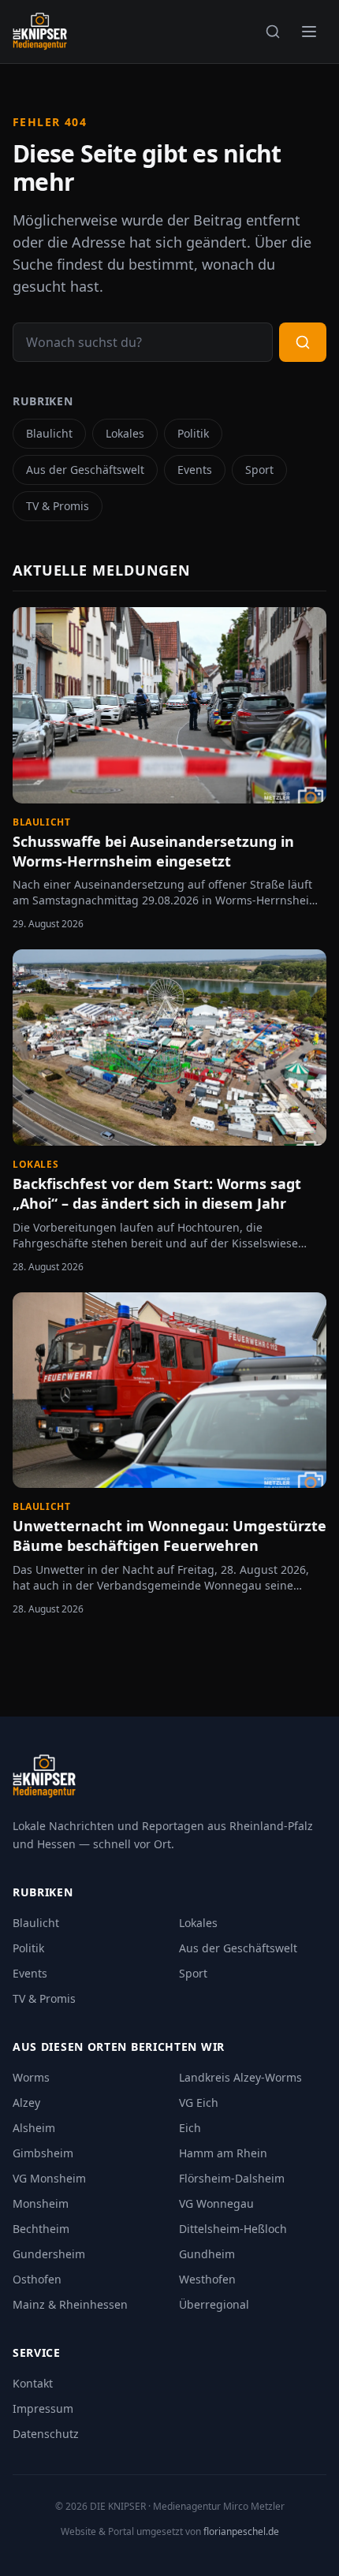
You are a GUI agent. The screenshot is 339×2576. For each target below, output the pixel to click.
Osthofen (37, 2279)
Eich (190, 2128)
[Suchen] (273, 32)
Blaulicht (49, 433)
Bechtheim (41, 2229)
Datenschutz (46, 2434)
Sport (259, 470)
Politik (193, 433)
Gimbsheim (43, 2153)
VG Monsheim (49, 2178)
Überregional (214, 2304)
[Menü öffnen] (309, 32)
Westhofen (207, 2279)
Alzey (26, 2103)
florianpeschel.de (241, 2531)
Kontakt (33, 2383)
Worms (31, 2077)
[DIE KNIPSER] (40, 32)
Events (195, 470)
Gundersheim (49, 2254)
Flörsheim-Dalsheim (232, 2178)
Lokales (125, 433)
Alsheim (34, 2128)
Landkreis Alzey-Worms (240, 2077)
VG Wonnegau (216, 2203)
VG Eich (199, 2103)
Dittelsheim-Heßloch (233, 2229)
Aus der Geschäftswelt (85, 470)
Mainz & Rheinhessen (70, 2304)
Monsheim (41, 2203)
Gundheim (207, 2254)
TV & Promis (58, 506)
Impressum (43, 2408)
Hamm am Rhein (223, 2153)
